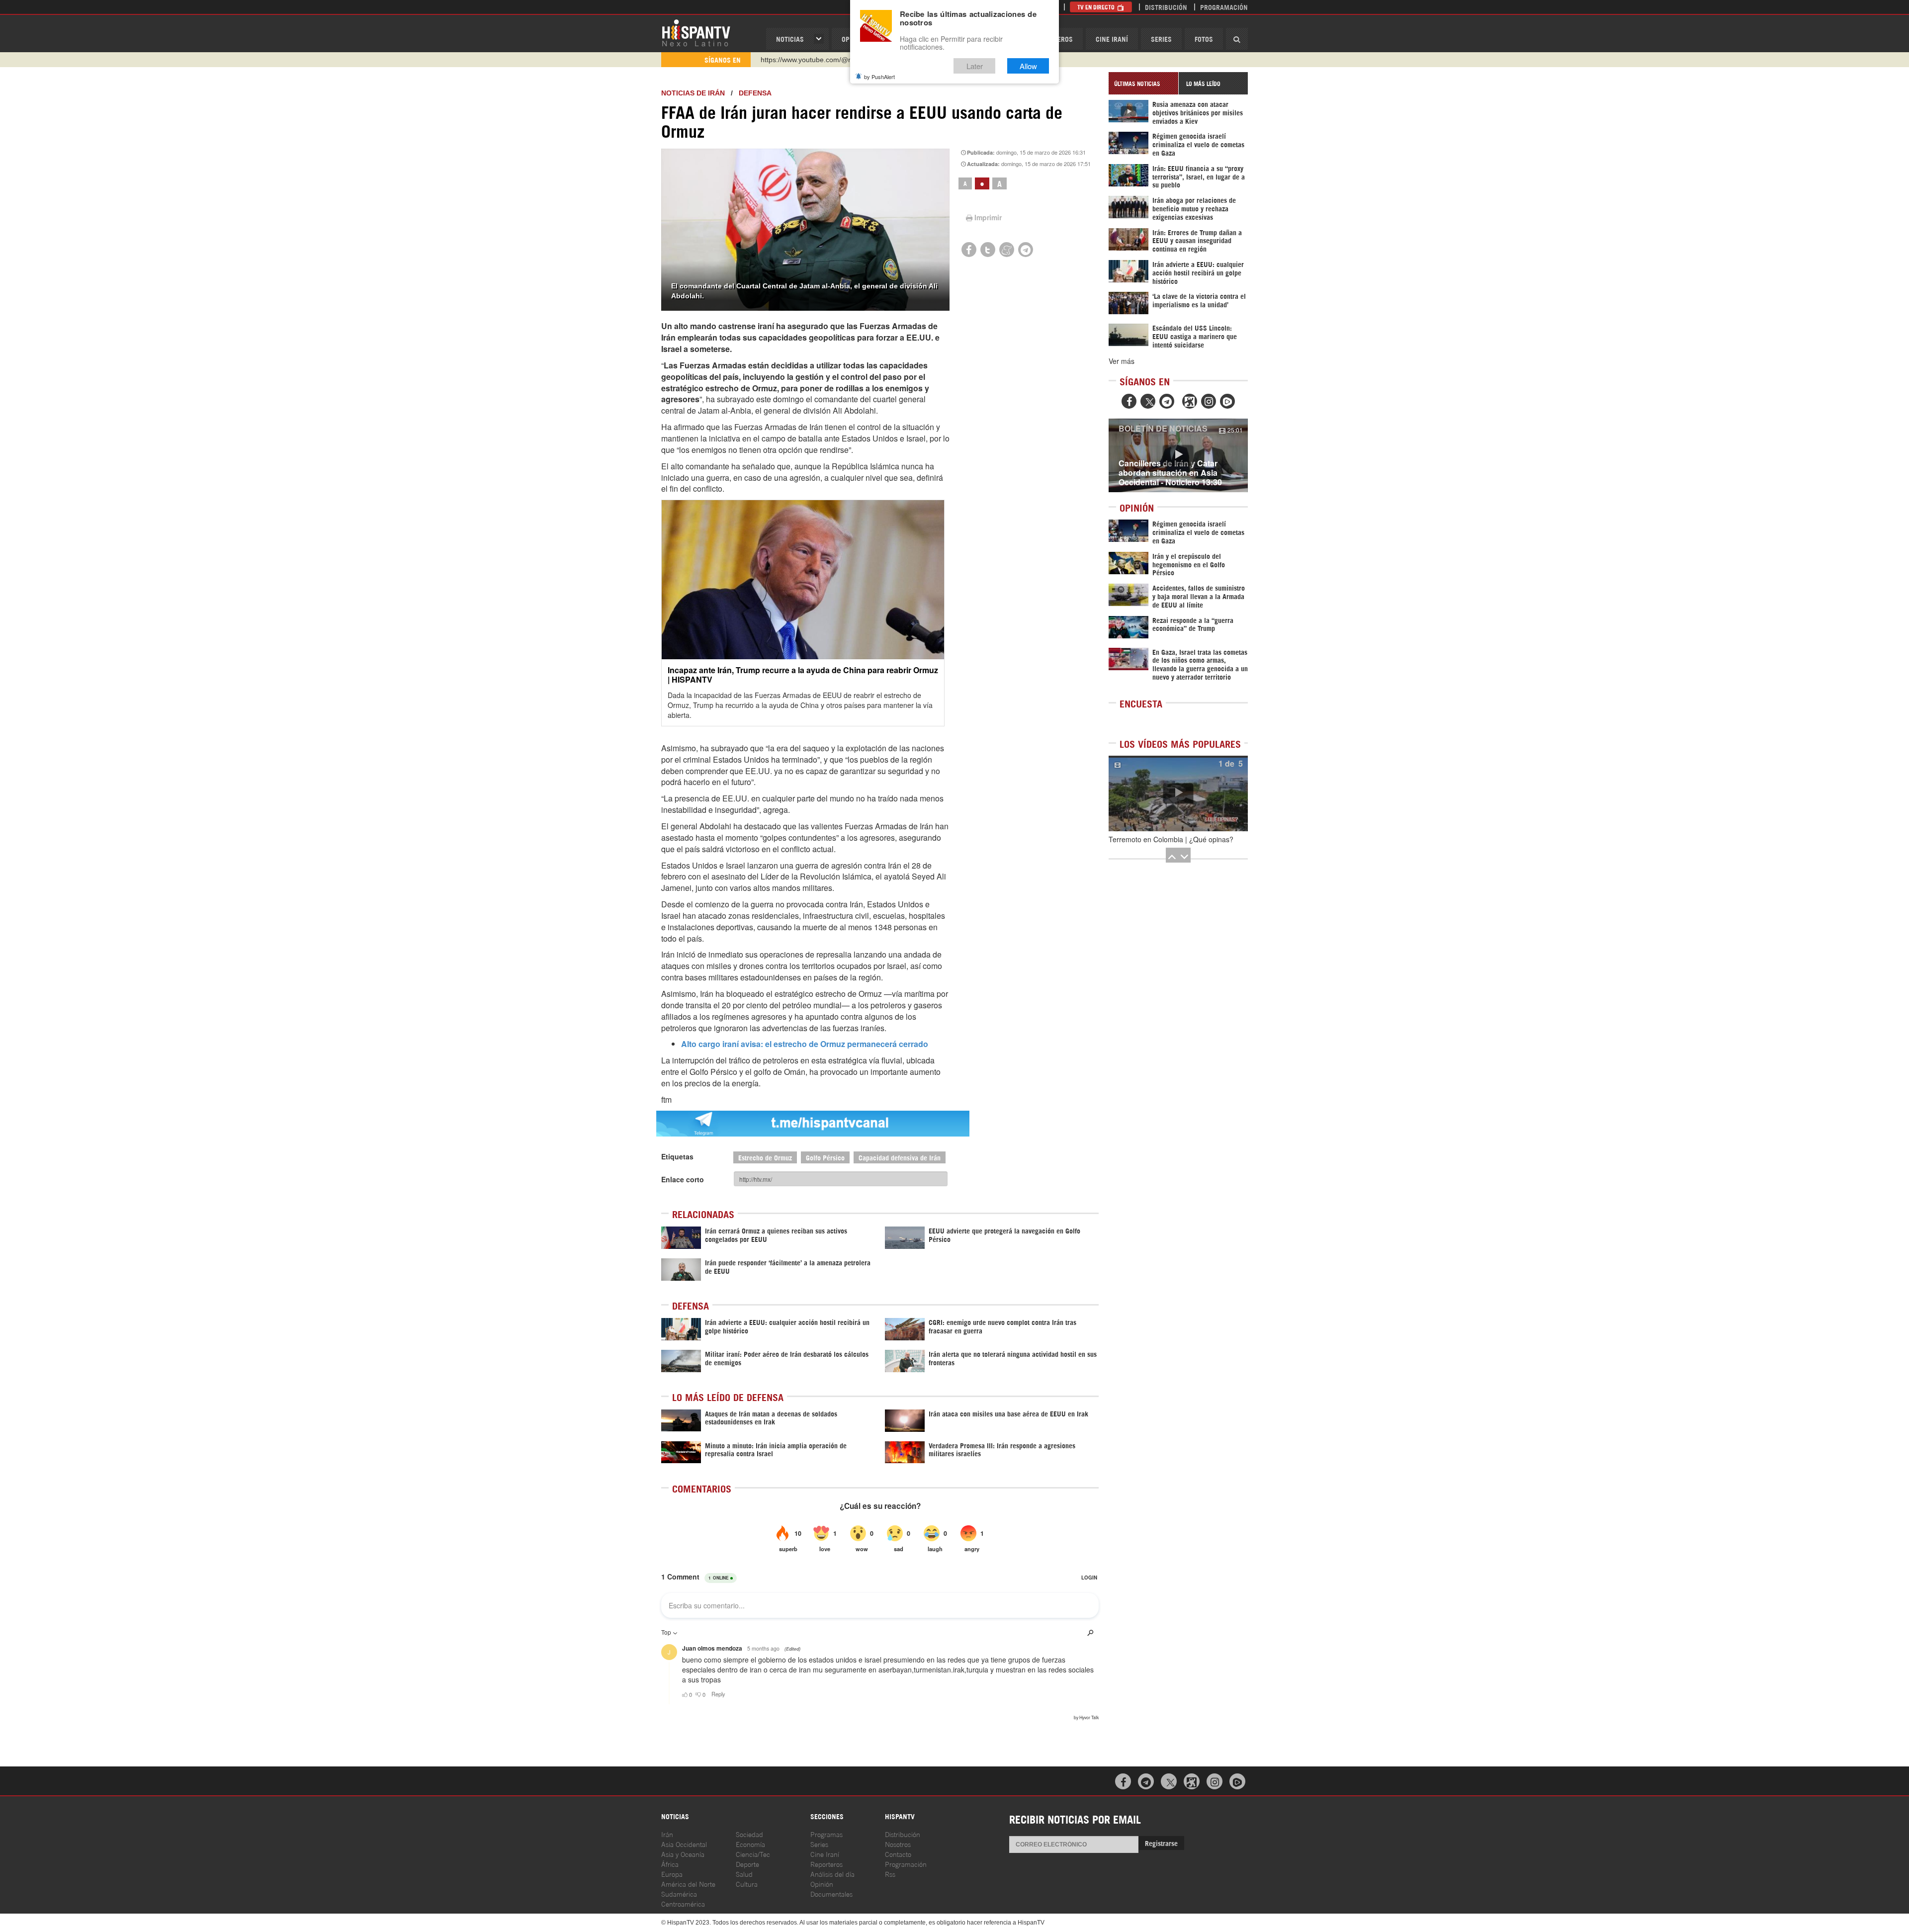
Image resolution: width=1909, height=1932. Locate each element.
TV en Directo (1097, 7)
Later (975, 66)
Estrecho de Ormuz (765, 1157)
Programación (1224, 7)
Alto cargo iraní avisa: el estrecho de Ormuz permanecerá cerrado (805, 1044)
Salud (744, 1874)
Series (1161, 39)
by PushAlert (879, 77)
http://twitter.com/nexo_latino (806, 60)
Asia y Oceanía (683, 1854)
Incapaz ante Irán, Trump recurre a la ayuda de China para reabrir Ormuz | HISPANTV (803, 675)
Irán (667, 1834)
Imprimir (988, 217)
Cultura (747, 1884)
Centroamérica (683, 1903)
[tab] (1143, 83)
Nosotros (898, 1844)
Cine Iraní (1112, 39)
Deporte (747, 1864)
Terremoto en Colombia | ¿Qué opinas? (1171, 839)
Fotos (1204, 39)
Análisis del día (832, 1874)
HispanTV (696, 32)
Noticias (790, 39)
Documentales (831, 1893)
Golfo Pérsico (825, 1157)
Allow (1028, 66)
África (670, 1864)
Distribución (1166, 7)
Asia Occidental (684, 1844)
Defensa (755, 93)
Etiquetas (677, 1156)
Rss (890, 1874)
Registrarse (1161, 1843)
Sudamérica (679, 1893)
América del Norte (688, 1884)
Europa (672, 1874)
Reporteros (826, 1864)
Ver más (1122, 361)
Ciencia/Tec (753, 1854)
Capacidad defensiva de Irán (900, 1157)
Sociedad (749, 1834)
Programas (826, 1834)
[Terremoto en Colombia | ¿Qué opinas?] (1178, 793)
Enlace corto (683, 1179)
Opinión (822, 1884)
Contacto (898, 1854)
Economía (750, 1844)
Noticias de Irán (693, 93)
